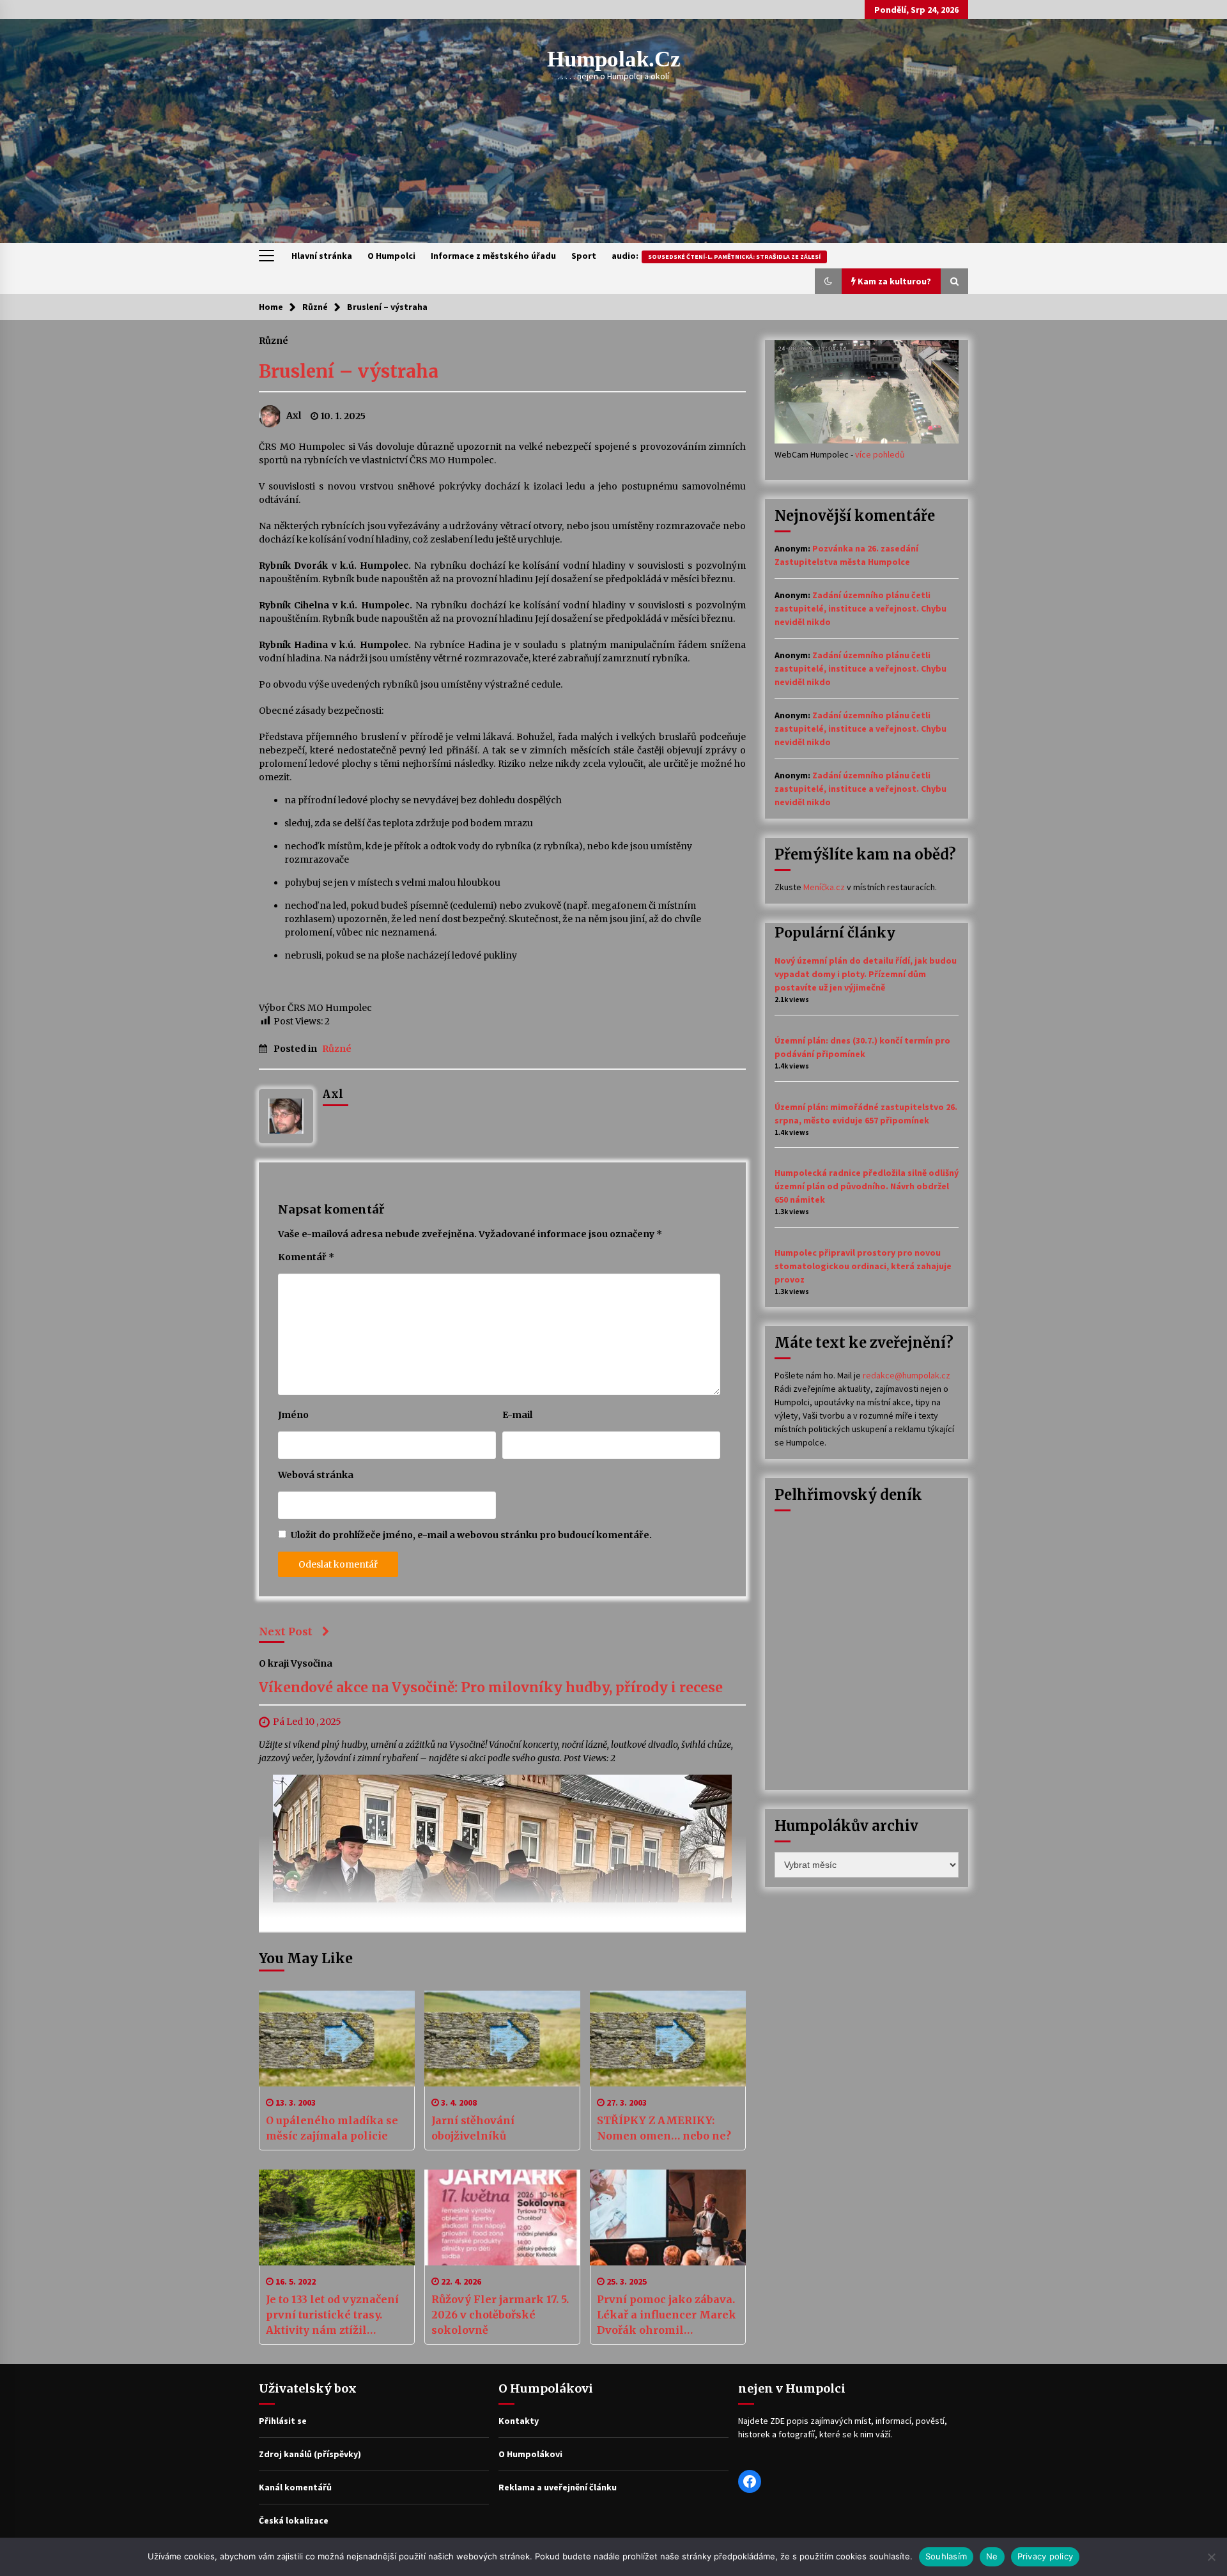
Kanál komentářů (295, 2487)
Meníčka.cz (824, 887)
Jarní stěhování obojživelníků (473, 2128)
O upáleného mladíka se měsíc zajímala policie (332, 2128)
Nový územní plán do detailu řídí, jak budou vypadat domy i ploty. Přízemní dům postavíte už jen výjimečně (866, 974)
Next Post (286, 1631)
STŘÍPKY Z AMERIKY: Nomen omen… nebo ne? (664, 2128)
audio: (716, 256)
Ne (992, 2556)
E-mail (517, 1415)
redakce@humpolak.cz (907, 1375)
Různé (274, 340)
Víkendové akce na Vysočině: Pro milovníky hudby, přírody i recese (491, 1688)
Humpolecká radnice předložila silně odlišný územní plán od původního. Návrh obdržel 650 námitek (867, 1186)
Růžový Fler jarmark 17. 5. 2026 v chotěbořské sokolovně (500, 2315)
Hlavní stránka (322, 256)
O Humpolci (391, 256)
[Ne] (1211, 2557)
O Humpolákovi (530, 2454)
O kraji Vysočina (296, 1663)
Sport (584, 256)
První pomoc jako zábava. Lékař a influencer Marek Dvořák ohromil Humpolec (667, 2315)
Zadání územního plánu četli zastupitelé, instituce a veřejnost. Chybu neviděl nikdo (860, 608)
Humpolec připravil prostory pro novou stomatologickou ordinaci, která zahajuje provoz (863, 1266)
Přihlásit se (283, 2421)
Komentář (306, 1257)
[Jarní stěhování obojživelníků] (502, 2039)
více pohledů (880, 454)
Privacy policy (1046, 2556)
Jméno (293, 1415)
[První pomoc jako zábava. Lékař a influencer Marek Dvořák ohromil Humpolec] (668, 2217)
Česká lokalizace (294, 2520)
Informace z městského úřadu (493, 256)
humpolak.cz (614, 59)
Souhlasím (946, 2556)
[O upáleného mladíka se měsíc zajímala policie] (337, 2039)
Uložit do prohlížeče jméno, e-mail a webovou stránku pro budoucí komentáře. (471, 1535)
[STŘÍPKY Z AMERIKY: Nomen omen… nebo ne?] (668, 2039)
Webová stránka (316, 1475)
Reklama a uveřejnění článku (558, 2487)
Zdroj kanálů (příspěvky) (310, 2454)
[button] (828, 281)
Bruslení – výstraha (349, 371)
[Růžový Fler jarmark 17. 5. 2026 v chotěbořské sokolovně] (502, 2217)
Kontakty (519, 2421)
